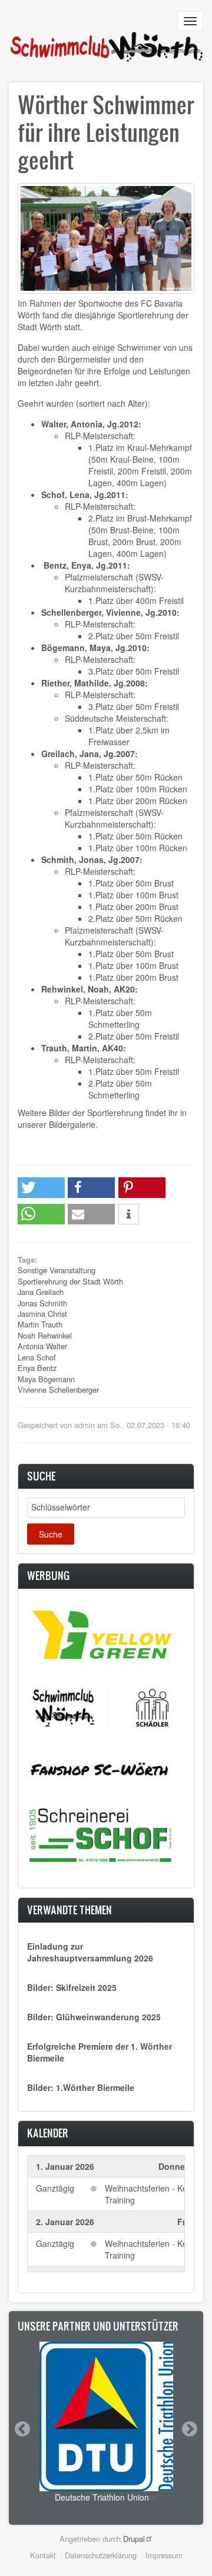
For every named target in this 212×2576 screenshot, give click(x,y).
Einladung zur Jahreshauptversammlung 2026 (90, 1952)
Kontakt (43, 2555)
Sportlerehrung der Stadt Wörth (70, 1281)
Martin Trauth (40, 1324)
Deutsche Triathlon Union (102, 2497)
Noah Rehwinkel (45, 1335)
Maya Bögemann (46, 1379)
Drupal (134, 2539)
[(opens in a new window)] (102, 1634)
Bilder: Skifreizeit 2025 (72, 1987)
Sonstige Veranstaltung (57, 1270)
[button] (41, 1188)
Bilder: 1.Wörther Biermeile (81, 2087)
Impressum (164, 2555)
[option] (106, 2422)
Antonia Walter (42, 1346)
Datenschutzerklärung (101, 2555)
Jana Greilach (41, 1292)
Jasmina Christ (42, 1314)
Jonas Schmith (42, 1303)
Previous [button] (22, 2429)
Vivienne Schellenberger (58, 1390)
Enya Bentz (37, 1368)
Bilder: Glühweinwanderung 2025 (94, 2017)
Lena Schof (37, 1357)
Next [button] (189, 2429)
